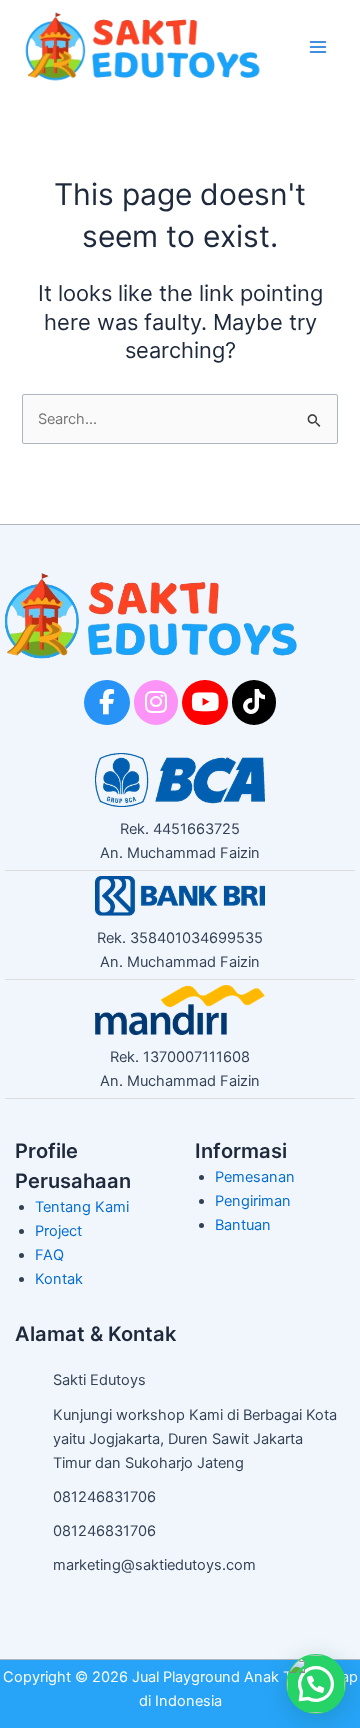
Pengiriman (253, 1201)
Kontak (59, 1279)
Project (58, 1231)
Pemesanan (255, 1177)
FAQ (49, 1255)
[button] (316, 1684)
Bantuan (243, 1225)
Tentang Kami (82, 1207)
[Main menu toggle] (318, 46)
